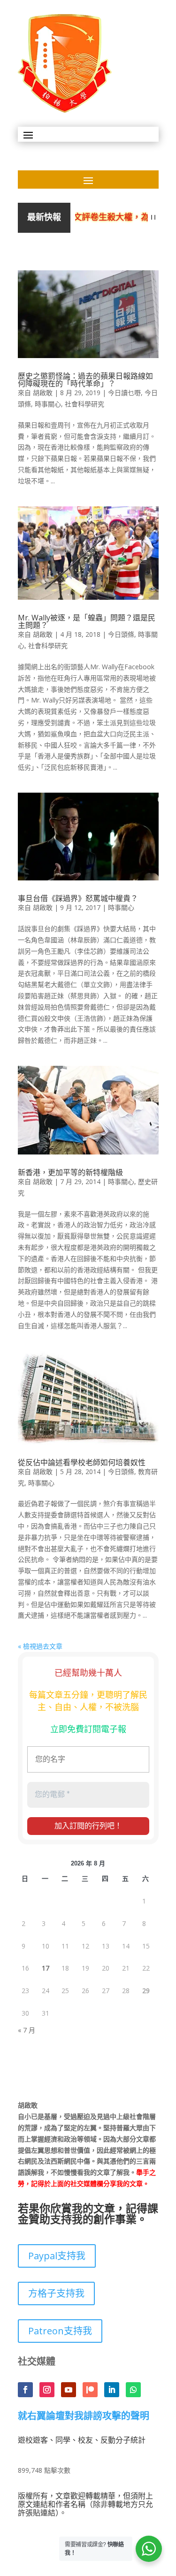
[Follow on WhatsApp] (133, 2390)
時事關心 (48, 404)
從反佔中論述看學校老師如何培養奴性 (82, 1462)
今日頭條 (121, 634)
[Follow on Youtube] (69, 2390)
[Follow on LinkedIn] (112, 2390)
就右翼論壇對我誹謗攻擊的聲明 (84, 2416)
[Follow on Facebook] (25, 2390)
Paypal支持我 (57, 2256)
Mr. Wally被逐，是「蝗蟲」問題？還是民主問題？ (87, 621)
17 (46, 1968)
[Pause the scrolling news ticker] (153, 218)
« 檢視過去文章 (40, 1646)
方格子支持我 (56, 2293)
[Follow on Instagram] (47, 2390)
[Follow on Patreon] (90, 2390)
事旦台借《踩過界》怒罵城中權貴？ (78, 898)
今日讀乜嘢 (124, 393)
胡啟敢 (43, 393)
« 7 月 (27, 2030)
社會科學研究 (84, 404)
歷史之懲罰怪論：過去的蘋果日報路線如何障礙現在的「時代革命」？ (85, 380)
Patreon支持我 (60, 2331)
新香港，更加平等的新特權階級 (70, 1172)
